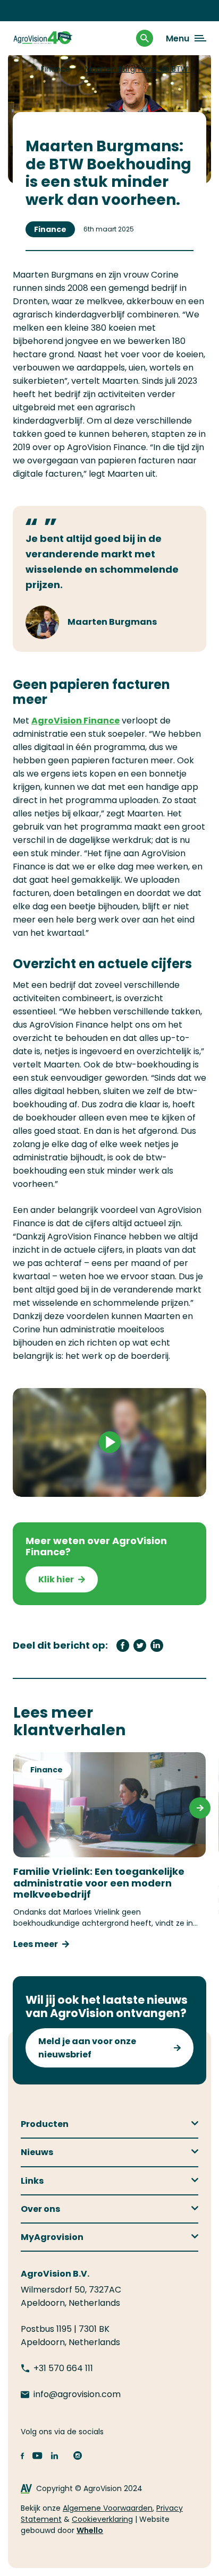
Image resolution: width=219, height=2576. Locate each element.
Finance (50, 229)
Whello (90, 2530)
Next (200, 1808)
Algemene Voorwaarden (108, 2508)
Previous (19, 1808)
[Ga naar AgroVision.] (25, 69)
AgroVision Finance (75, 721)
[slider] (66, 1485)
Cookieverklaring (102, 2519)
